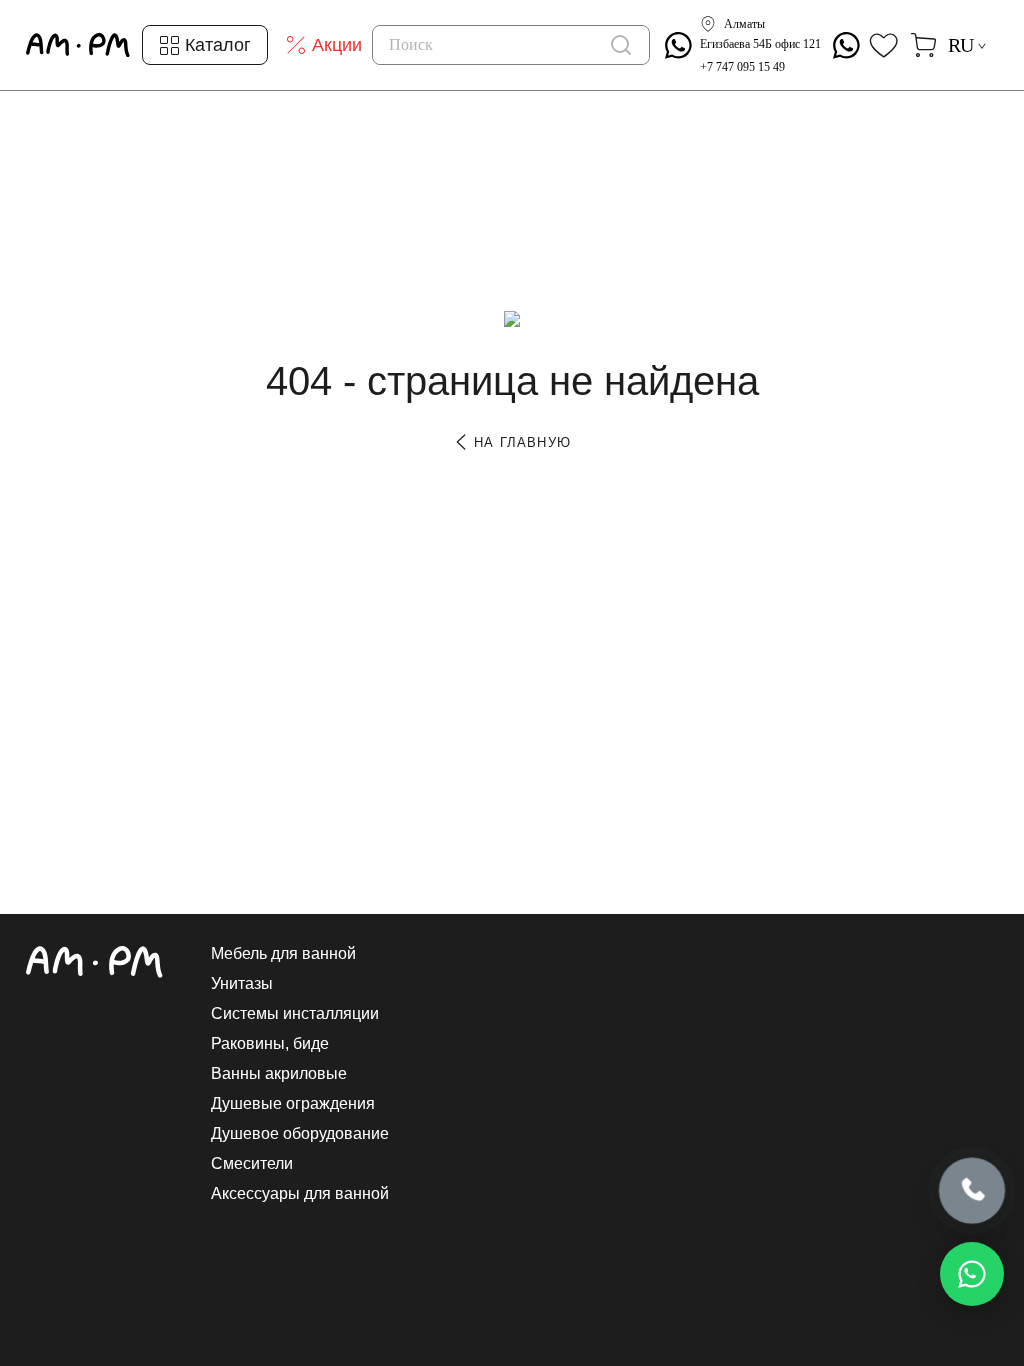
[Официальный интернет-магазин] (94, 962)
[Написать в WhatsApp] (972, 1274)
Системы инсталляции (295, 1014)
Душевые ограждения (293, 1104)
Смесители (252, 1164)
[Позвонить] (972, 1192)
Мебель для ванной (283, 954)
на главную (520, 442)
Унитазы (242, 984)
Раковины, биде (270, 1044)
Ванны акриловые (279, 1074)
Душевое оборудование (300, 1134)
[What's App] (678, 45)
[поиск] (621, 45)
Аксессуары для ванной (300, 1194)
